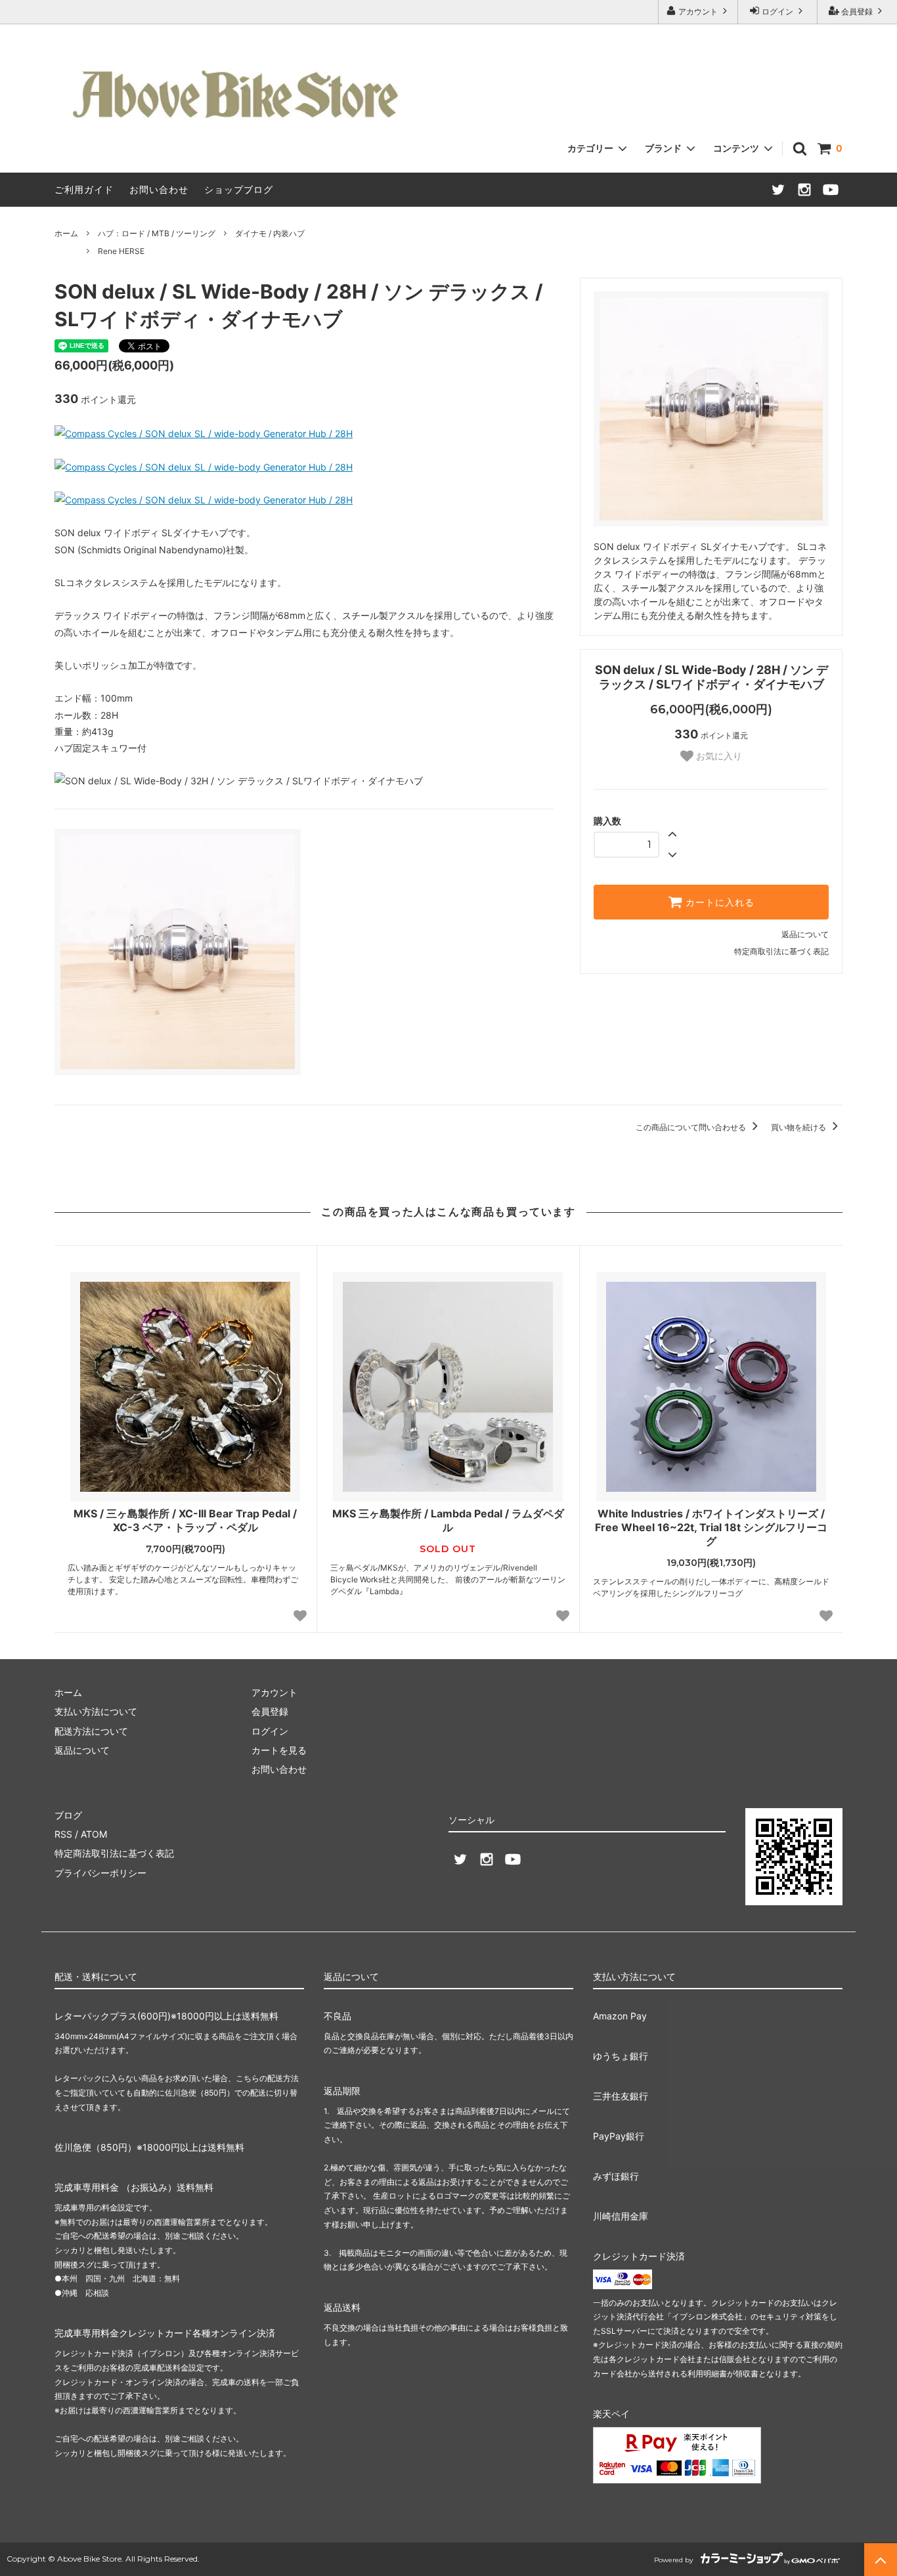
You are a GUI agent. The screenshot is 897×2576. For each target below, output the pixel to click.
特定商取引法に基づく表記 (781, 951)
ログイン (777, 11)
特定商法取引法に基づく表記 (114, 1853)
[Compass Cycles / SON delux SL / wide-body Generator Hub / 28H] (204, 433)
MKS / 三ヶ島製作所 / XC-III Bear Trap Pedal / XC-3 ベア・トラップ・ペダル (185, 1520)
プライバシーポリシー (100, 1873)
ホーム (66, 233)
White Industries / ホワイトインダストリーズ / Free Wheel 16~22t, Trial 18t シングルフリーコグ (711, 1527)
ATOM (94, 1834)
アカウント (698, 11)
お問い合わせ (159, 189)
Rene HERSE (121, 251)
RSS (63, 1834)
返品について (805, 934)
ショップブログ (239, 189)
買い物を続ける (799, 1127)
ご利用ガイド (84, 189)
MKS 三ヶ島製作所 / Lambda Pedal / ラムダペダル (448, 1520)
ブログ (68, 1815)
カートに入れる (718, 902)
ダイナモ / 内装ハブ (270, 233)
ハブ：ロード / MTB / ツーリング (157, 233)
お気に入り (718, 756)
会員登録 (857, 11)
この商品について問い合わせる (692, 1127)
